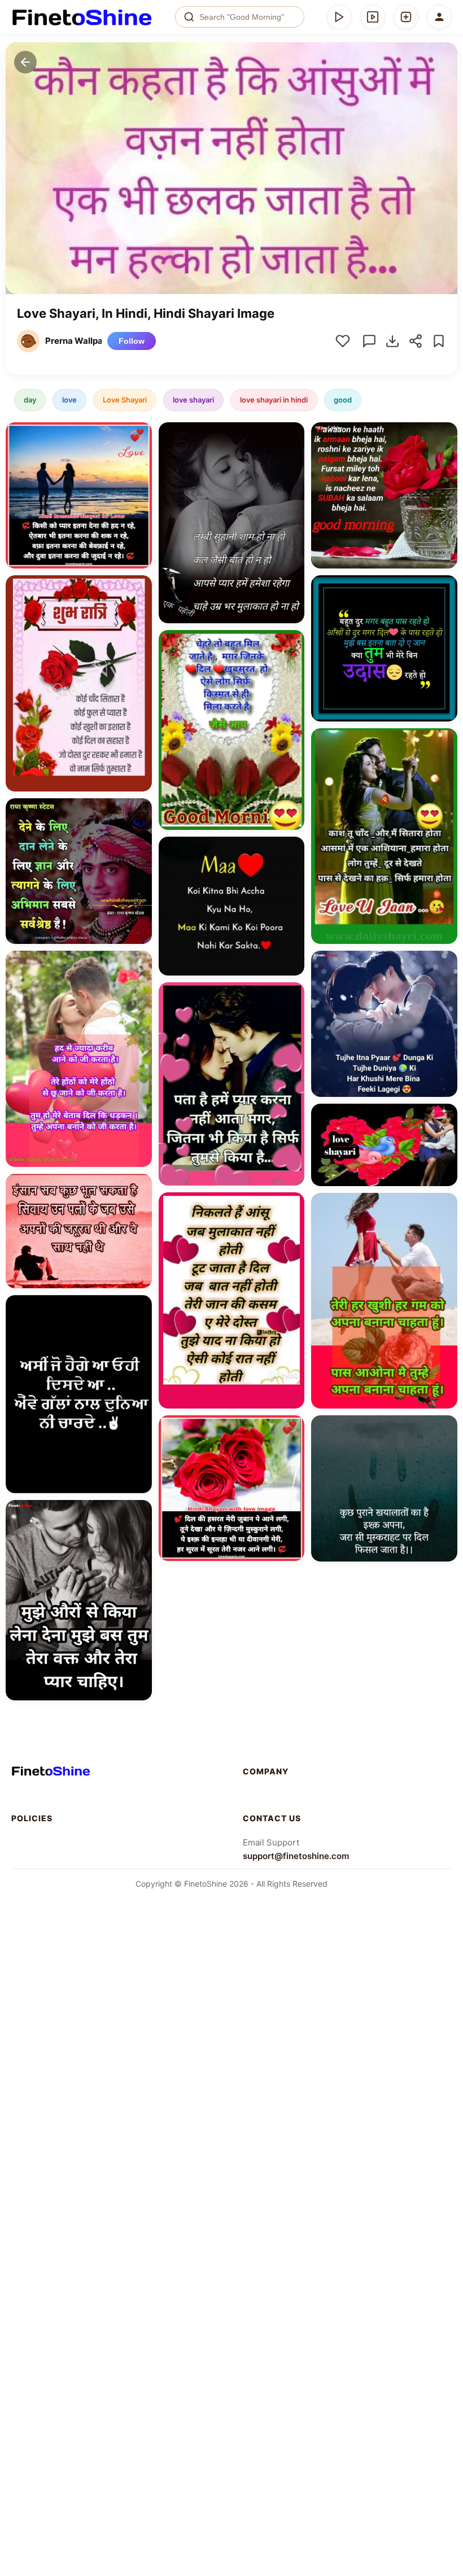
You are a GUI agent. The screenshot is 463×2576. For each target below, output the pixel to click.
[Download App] (339, 17)
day (30, 400)
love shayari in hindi (274, 400)
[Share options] (139, 435)
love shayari (193, 400)
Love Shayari (125, 400)
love (69, 400)
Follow (132, 341)
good (343, 400)
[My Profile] (439, 17)
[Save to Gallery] (139, 455)
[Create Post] (406, 17)
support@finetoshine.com (296, 1856)
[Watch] (373, 17)
